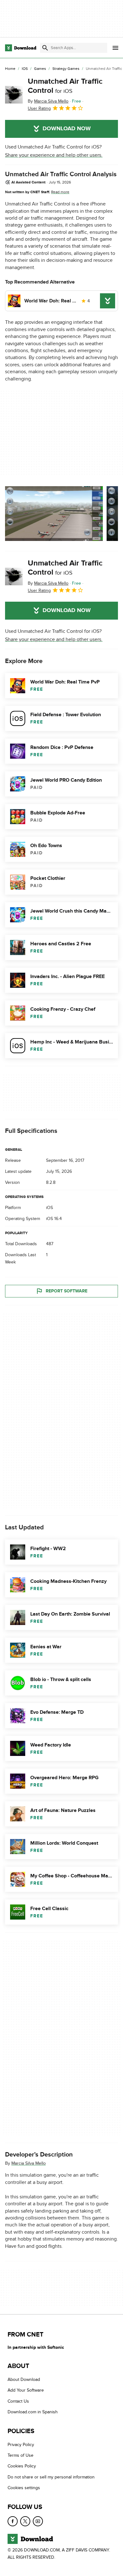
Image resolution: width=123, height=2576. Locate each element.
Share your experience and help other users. (54, 155)
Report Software (67, 1291)
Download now (67, 129)
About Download (24, 2379)
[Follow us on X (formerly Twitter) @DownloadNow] (25, 2521)
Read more (60, 192)
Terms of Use (20, 2455)
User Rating (39, 108)
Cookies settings (24, 2488)
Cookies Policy (22, 2466)
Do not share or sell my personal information (51, 2477)
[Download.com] (21, 48)
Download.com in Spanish (33, 2412)
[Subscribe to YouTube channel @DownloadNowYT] (38, 2521)
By (48, 101)
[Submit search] (45, 48)
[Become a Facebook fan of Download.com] (13, 2521)
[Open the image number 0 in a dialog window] (54, 514)
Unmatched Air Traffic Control (65, 86)
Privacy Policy (21, 2444)
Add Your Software (26, 2390)
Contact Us (18, 2401)
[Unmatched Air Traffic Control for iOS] (14, 95)
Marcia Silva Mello (29, 2163)
